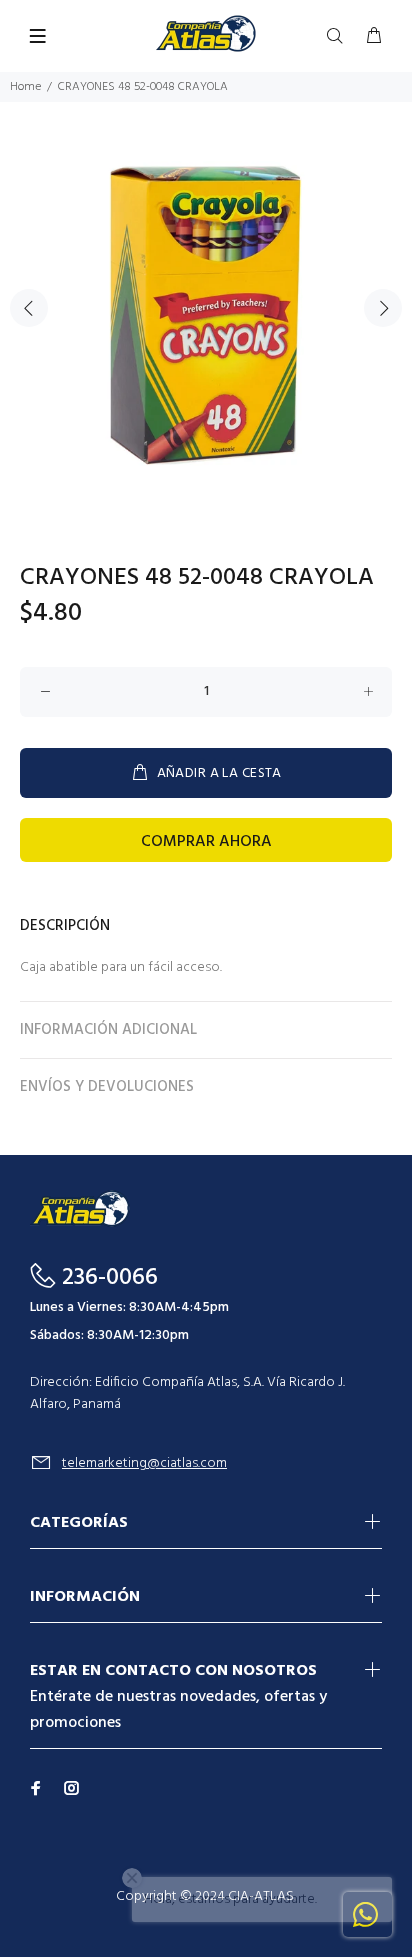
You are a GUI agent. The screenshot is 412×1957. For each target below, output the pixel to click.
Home (25, 87)
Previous (29, 308)
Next (383, 308)
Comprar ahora (206, 842)
